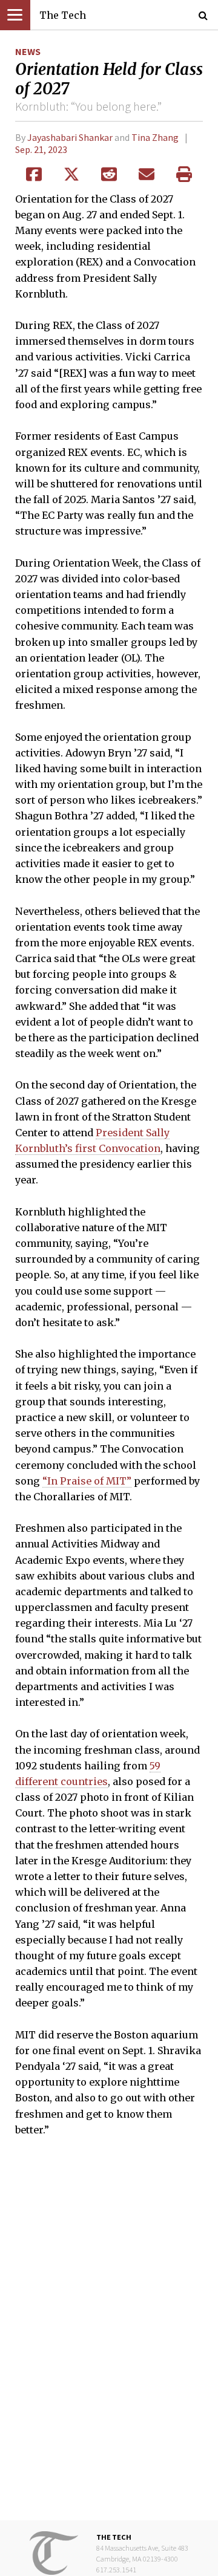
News (28, 51)
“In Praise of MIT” (87, 1481)
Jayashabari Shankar (70, 137)
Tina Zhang (155, 137)
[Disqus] (109, 2337)
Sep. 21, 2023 (41, 149)
